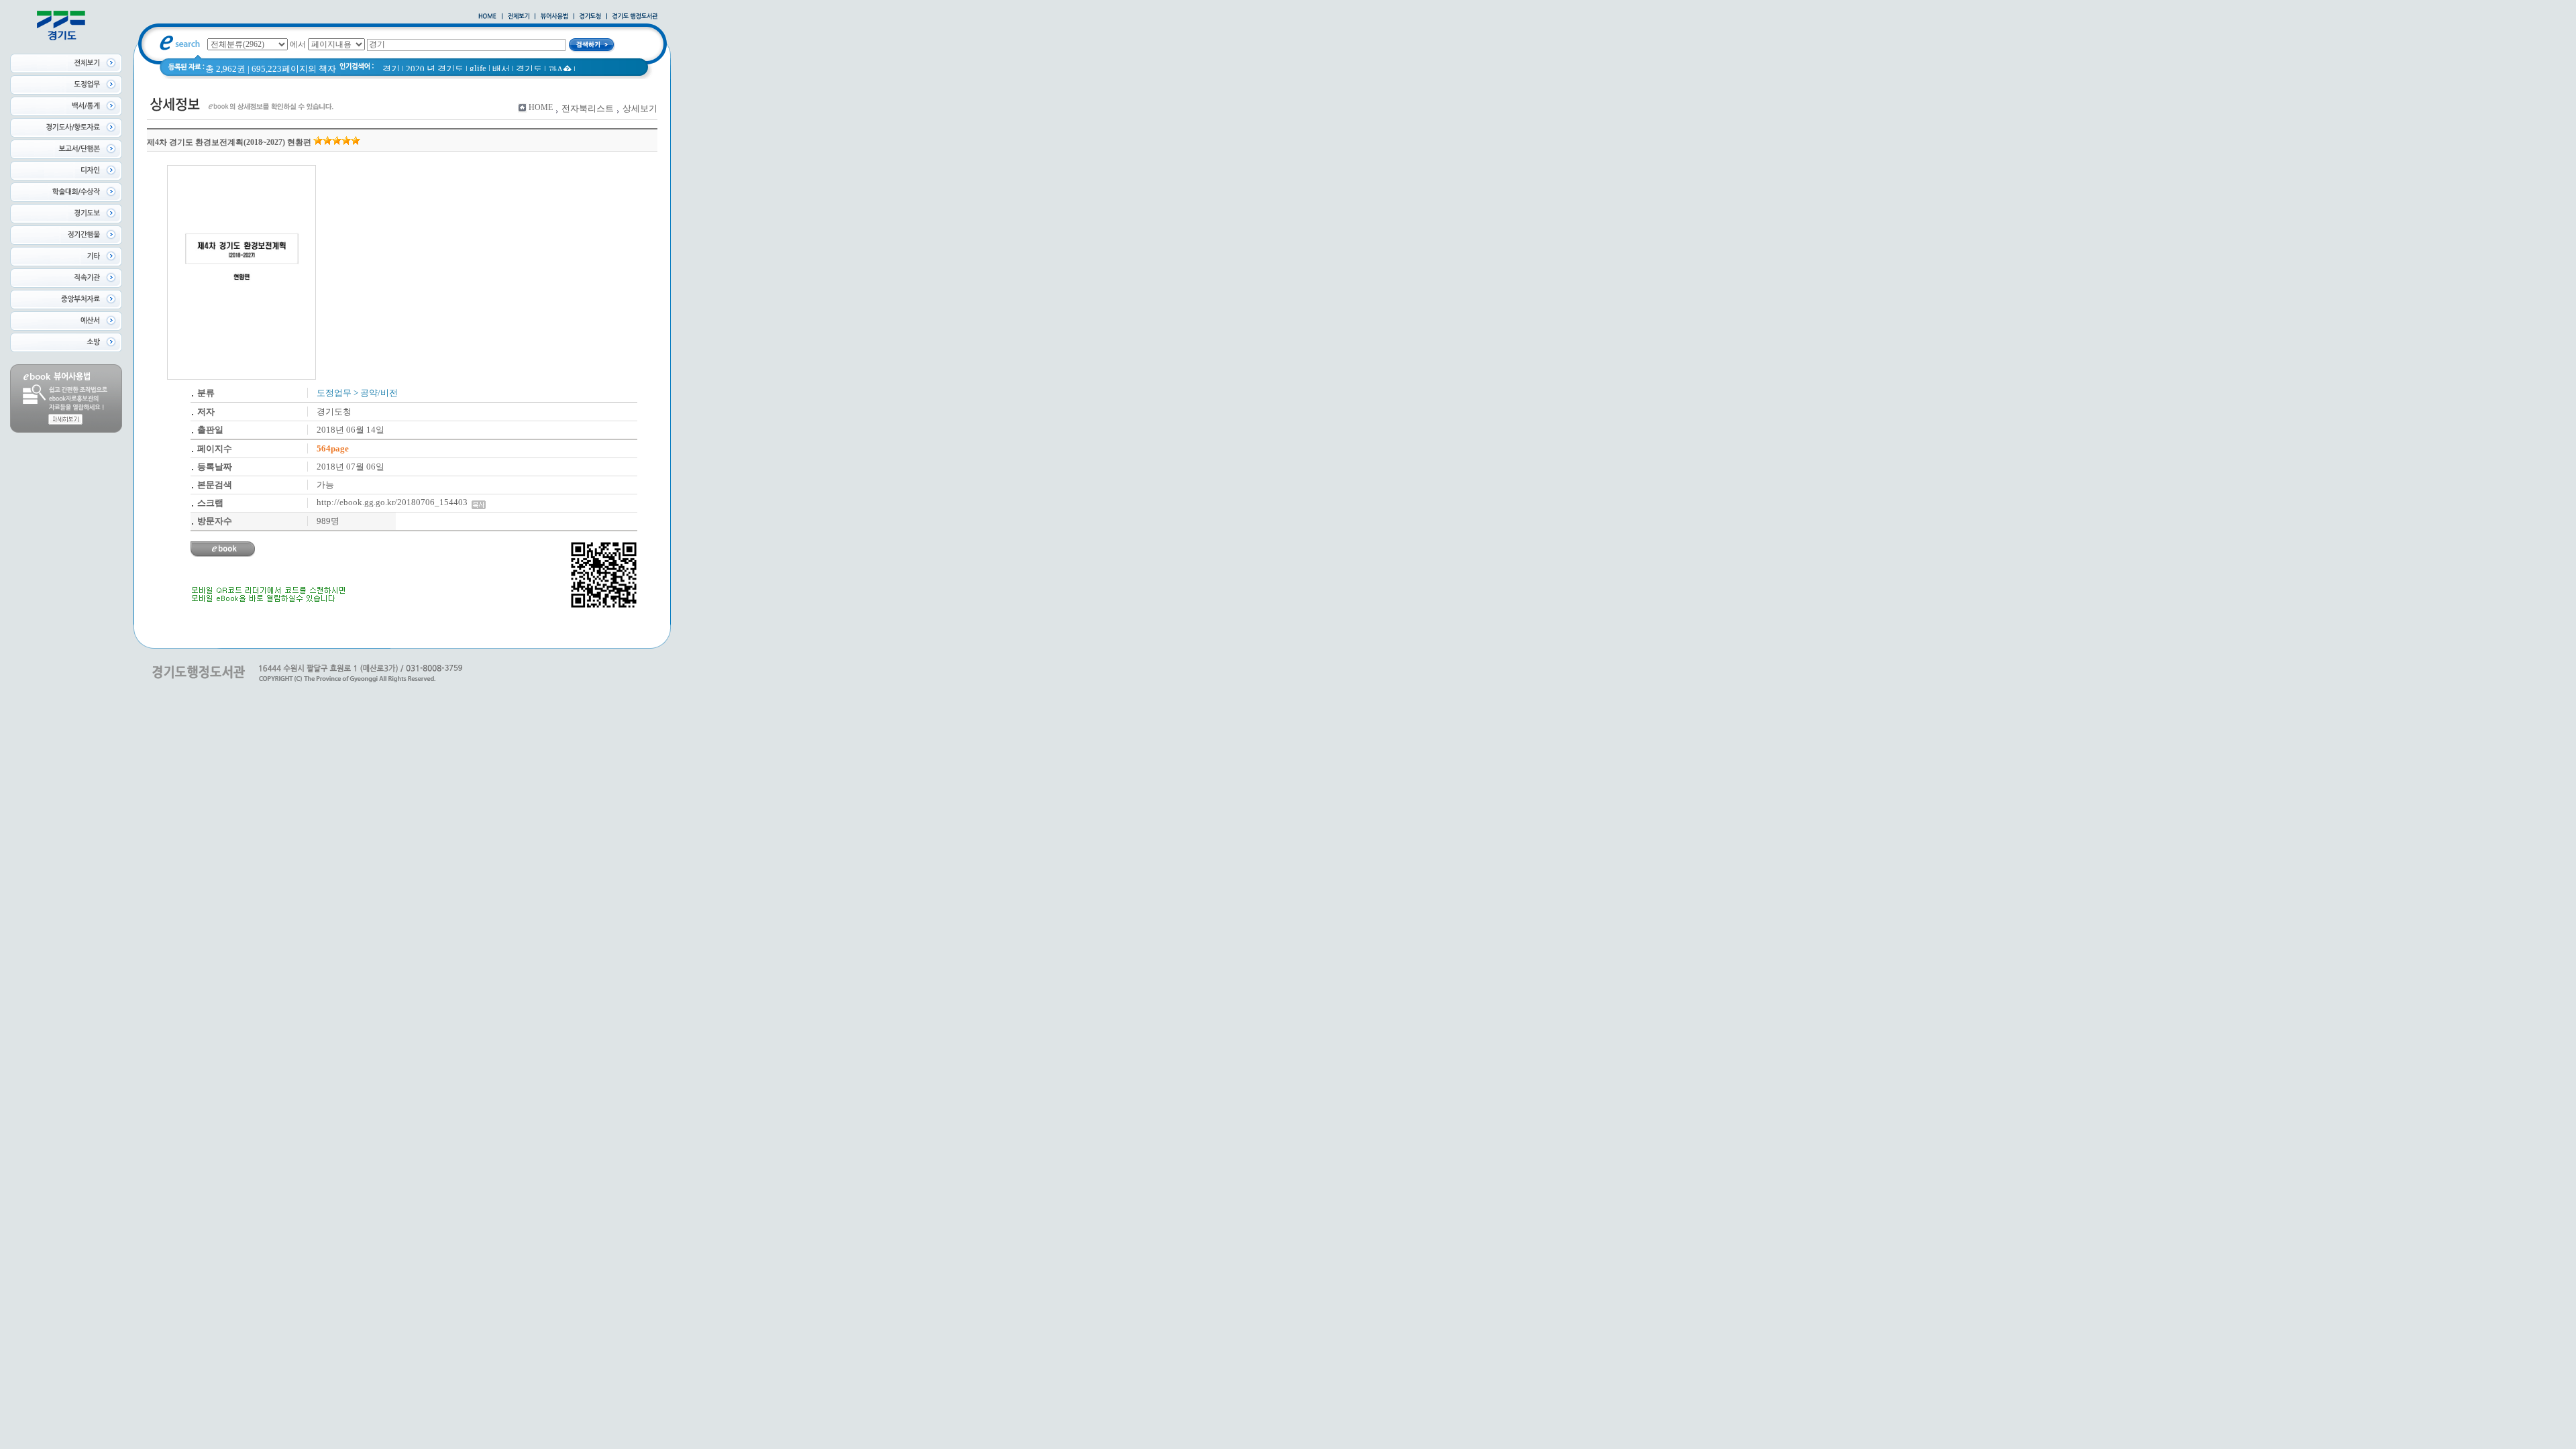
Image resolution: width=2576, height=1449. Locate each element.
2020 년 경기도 (435, 69)
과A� (560, 69)
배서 (501, 69)
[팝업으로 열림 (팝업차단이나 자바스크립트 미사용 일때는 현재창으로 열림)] (554, 17)
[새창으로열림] (590, 17)
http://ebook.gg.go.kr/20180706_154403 (394, 502)
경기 (391, 69)
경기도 (529, 69)
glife (478, 68)
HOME (541, 107)
